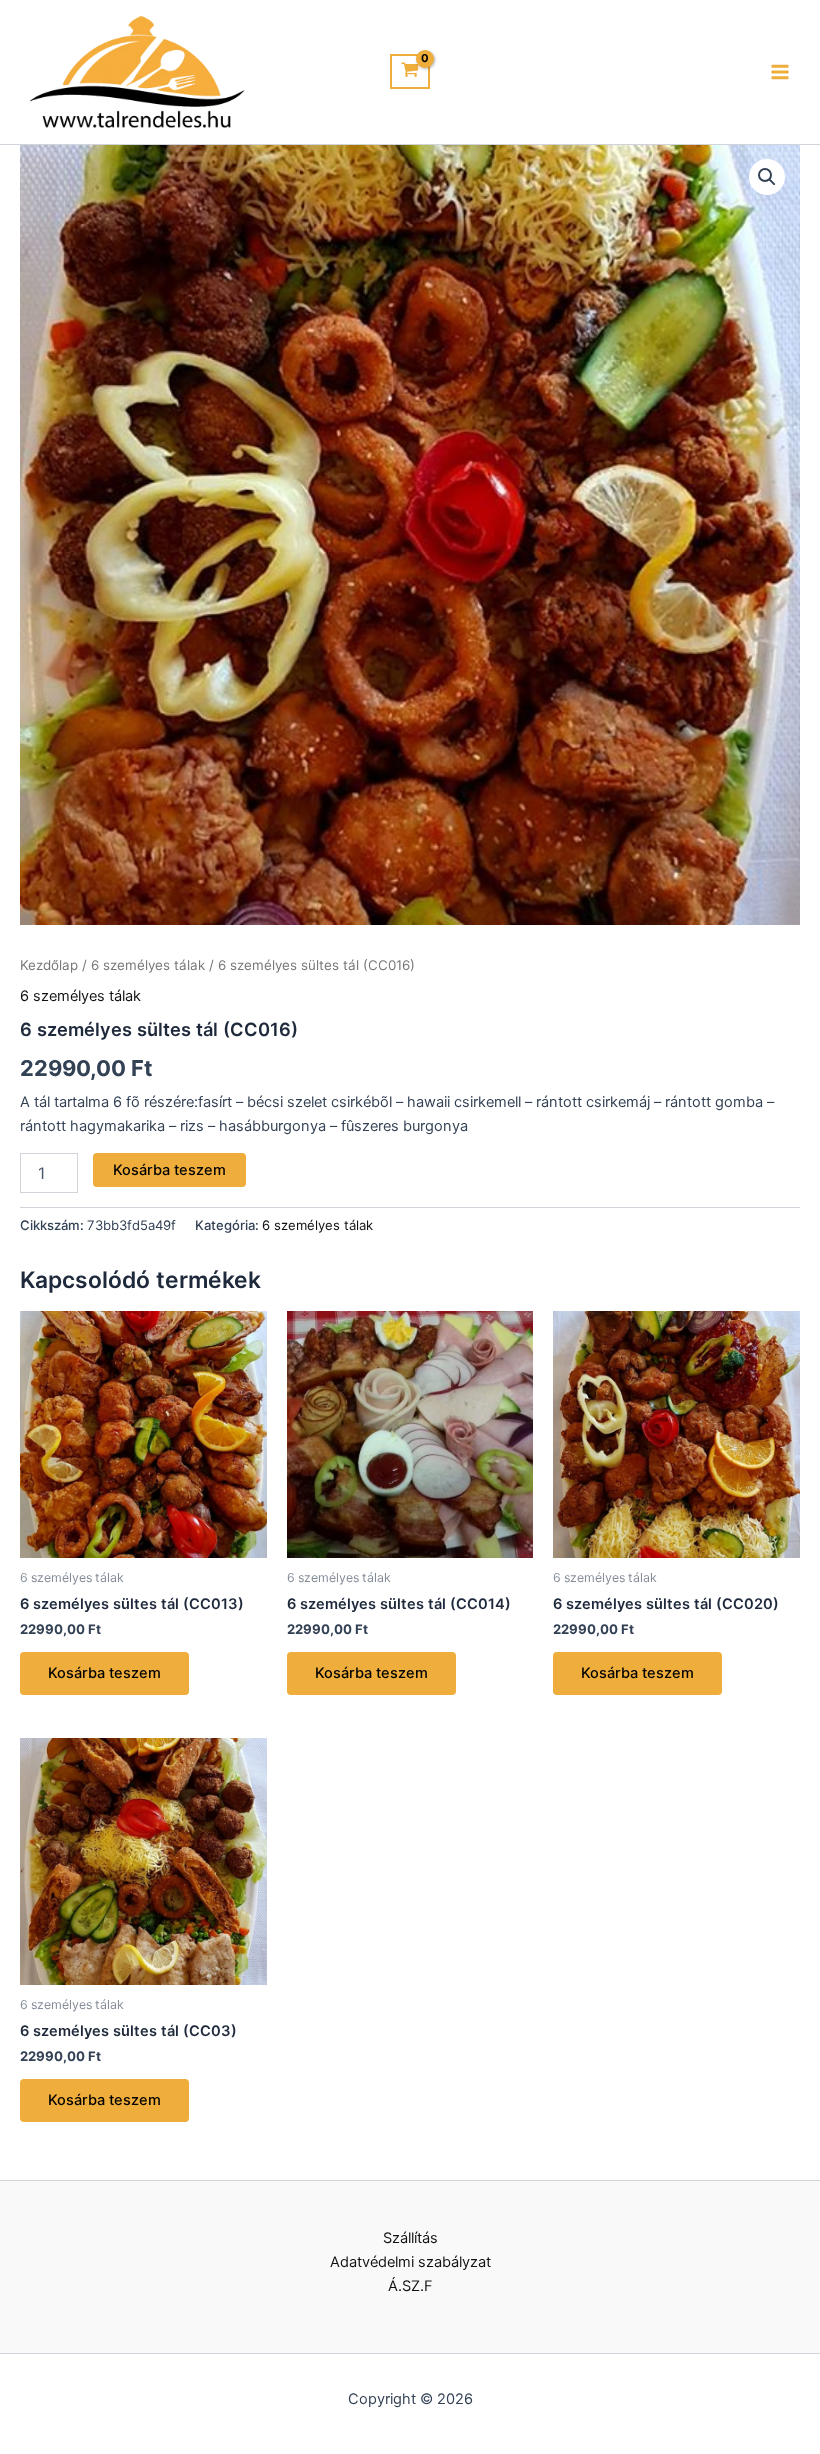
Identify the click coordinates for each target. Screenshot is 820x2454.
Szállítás (410, 2238)
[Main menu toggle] (780, 72)
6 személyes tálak (148, 965)
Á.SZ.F (410, 2286)
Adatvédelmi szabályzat (410, 2262)
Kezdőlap (49, 965)
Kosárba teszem (169, 1170)
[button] (767, 177)
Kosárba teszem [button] (104, 1673)
